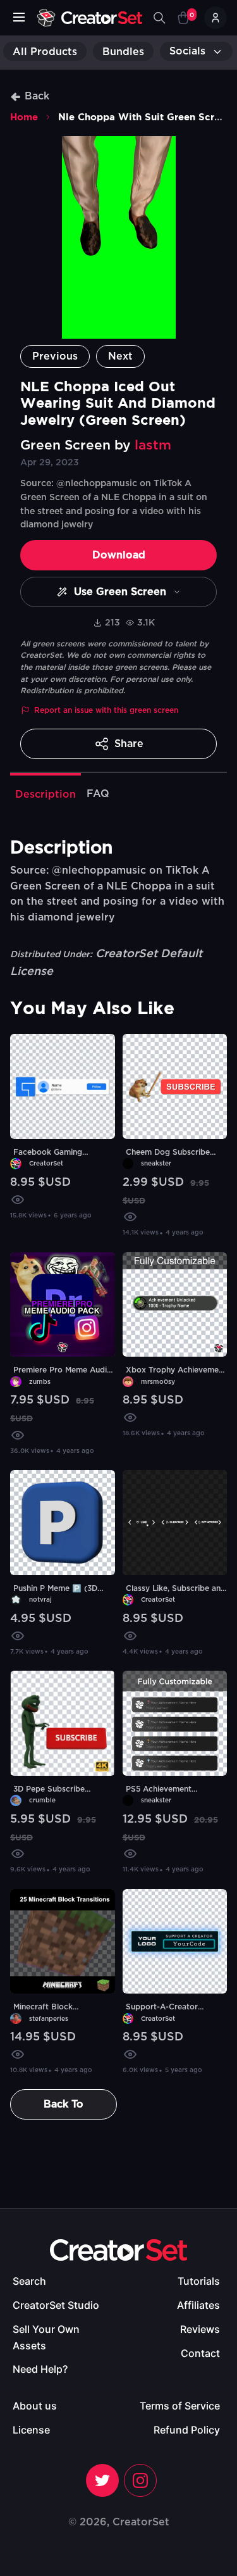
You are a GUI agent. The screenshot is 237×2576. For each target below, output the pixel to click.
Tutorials (199, 2281)
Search (29, 2281)
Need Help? (40, 2369)
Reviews (200, 2329)
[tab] (46, 793)
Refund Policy (187, 2430)
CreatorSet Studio (56, 2305)
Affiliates (198, 2305)
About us (35, 2406)
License (31, 2430)
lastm (153, 445)
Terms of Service (180, 2406)
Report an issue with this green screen (106, 710)
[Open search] (159, 18)
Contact (200, 2353)
